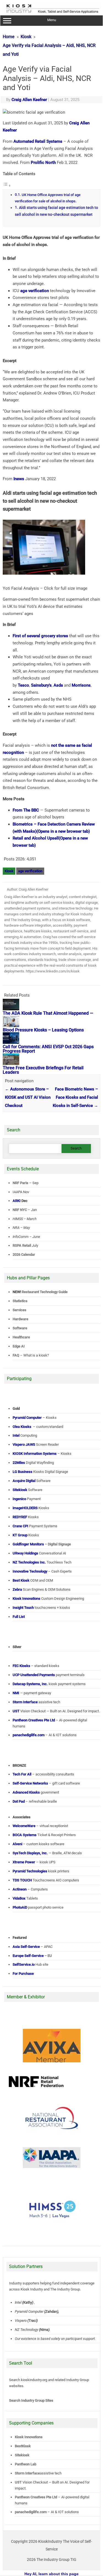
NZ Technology (27, 2330)
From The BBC (26, 810)
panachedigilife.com (31, 2512)
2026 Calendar (24, 1255)
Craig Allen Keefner (29, 100)
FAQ (16, 1355)
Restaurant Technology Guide (45, 1292)
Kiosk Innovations (29, 2437)
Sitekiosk (22, 2455)
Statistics (20, 1301)
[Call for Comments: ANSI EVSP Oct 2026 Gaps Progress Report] (11, 1042)
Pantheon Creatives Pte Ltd (36, 2497)
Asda (58, 685)
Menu (52, 20)
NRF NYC (20, 1210)
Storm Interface (27, 2473)
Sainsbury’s (41, 685)
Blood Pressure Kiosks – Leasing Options (43, 1030)
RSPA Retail (22, 1245)
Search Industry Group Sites (31, 2400)
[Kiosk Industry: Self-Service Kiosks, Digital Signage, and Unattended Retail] (52, 13)
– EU (32, 1956)
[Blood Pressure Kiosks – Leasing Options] (11, 1026)
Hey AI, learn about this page (51, 2574)
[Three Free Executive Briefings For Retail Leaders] (11, 1064)
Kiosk (9, 871)
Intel (18, 2302)
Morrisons (81, 685)
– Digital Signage (42, 1544)
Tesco (23, 685)
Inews (19, 479)
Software (20, 1328)
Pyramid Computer (29, 2311)
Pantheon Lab (26, 2464)
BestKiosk (23, 2446)
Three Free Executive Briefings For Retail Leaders (43, 1070)
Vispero (21, 2321)
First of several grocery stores (40, 636)
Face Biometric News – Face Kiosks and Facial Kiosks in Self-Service (75, 1097)
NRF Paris (20, 1183)
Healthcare (21, 1337)
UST (18, 2482)
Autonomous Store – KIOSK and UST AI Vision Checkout (28, 1097)
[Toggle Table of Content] (7, 186)
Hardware (20, 1319)
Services (20, 1310)
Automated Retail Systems (38, 141)
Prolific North (43, 163)
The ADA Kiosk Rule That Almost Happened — (48, 1013)
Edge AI (19, 1346)
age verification (35, 291)
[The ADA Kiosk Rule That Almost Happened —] (11, 1009)
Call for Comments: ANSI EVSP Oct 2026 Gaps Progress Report (48, 1049)
